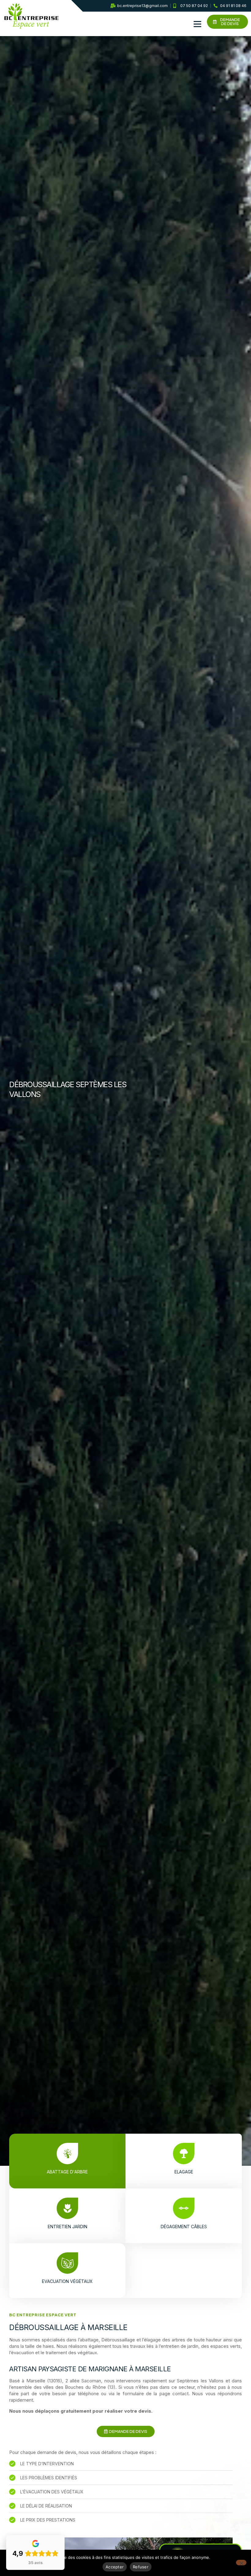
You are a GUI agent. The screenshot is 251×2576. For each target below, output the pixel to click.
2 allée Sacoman (83, 2381)
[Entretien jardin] (67, 2208)
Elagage (184, 2172)
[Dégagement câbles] (184, 2208)
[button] (197, 24)
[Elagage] (184, 2154)
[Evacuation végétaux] (67, 2263)
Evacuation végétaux (67, 2281)
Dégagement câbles (184, 2227)
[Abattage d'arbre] (67, 2154)
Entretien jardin (67, 2227)
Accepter (115, 2567)
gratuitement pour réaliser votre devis (106, 2411)
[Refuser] (241, 2563)
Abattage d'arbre (67, 2172)
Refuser (141, 2567)
